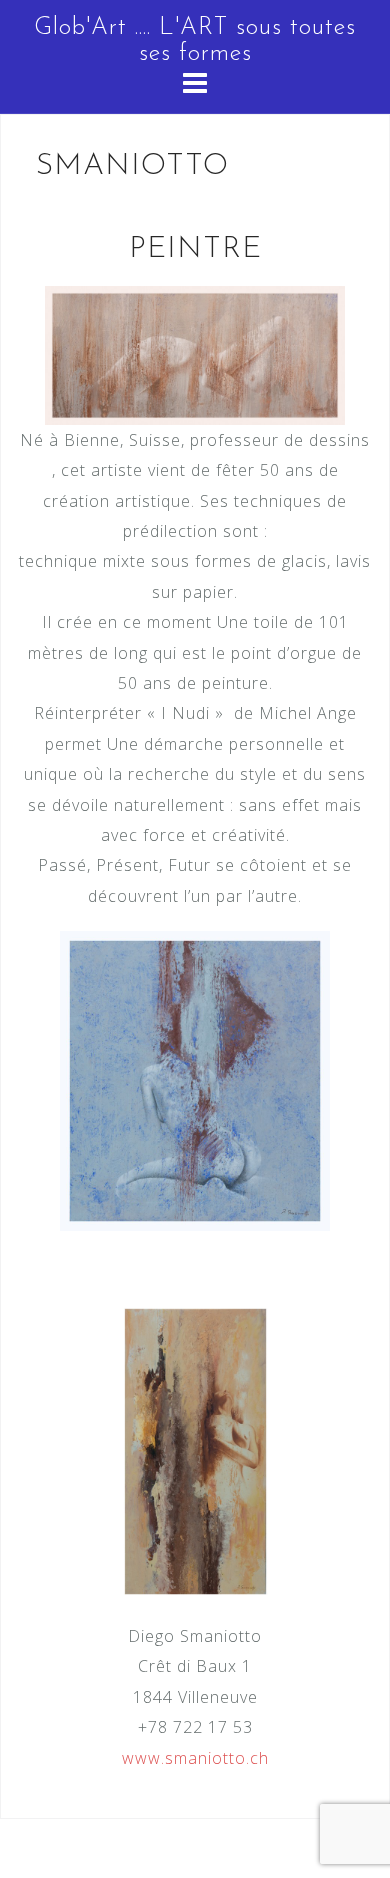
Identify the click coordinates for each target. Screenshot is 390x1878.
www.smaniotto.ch (195, 1758)
